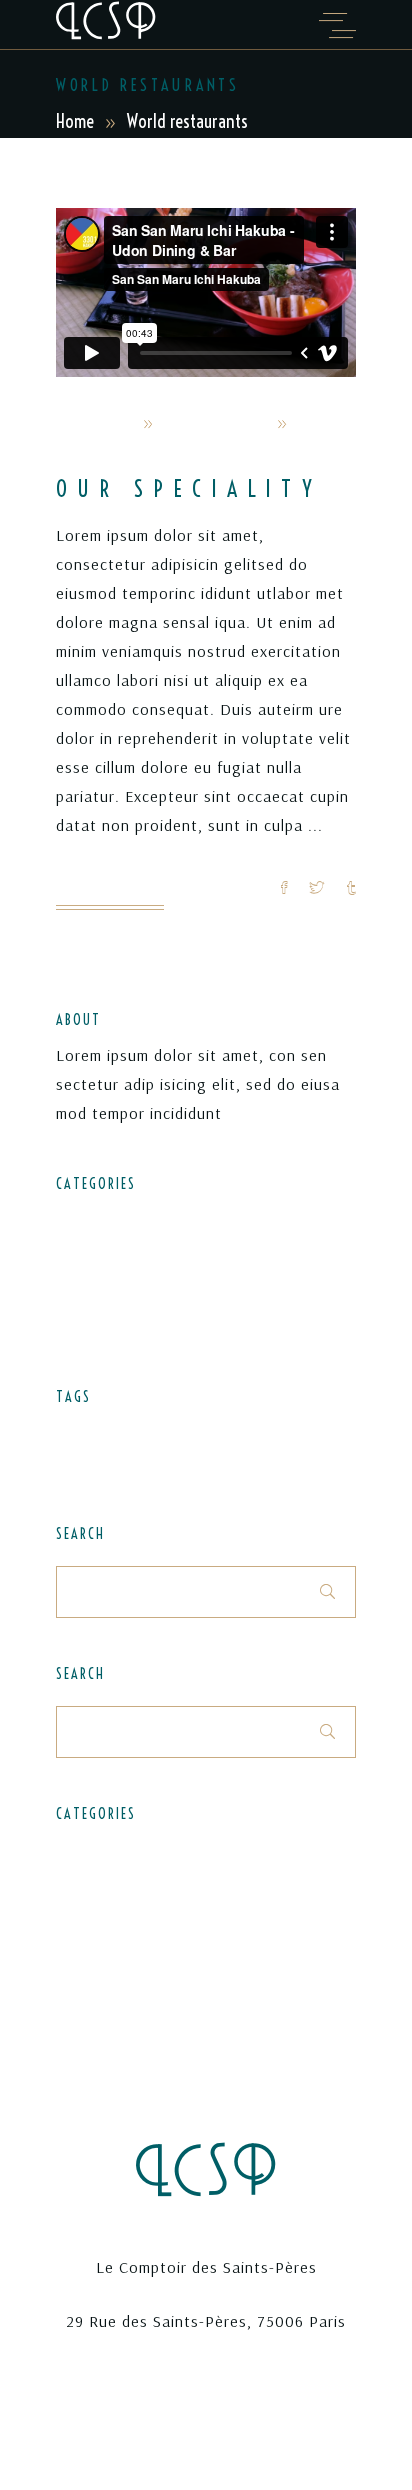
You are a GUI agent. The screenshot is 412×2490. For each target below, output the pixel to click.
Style (72, 1462)
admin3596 (95, 423)
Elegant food (100, 1218)
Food (138, 1432)
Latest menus (102, 1254)
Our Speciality (189, 489)
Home (75, 121)
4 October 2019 (214, 423)
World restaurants (116, 452)
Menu (182, 1432)
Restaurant (306, 1432)
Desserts (84, 1432)
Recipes (81, 1290)
